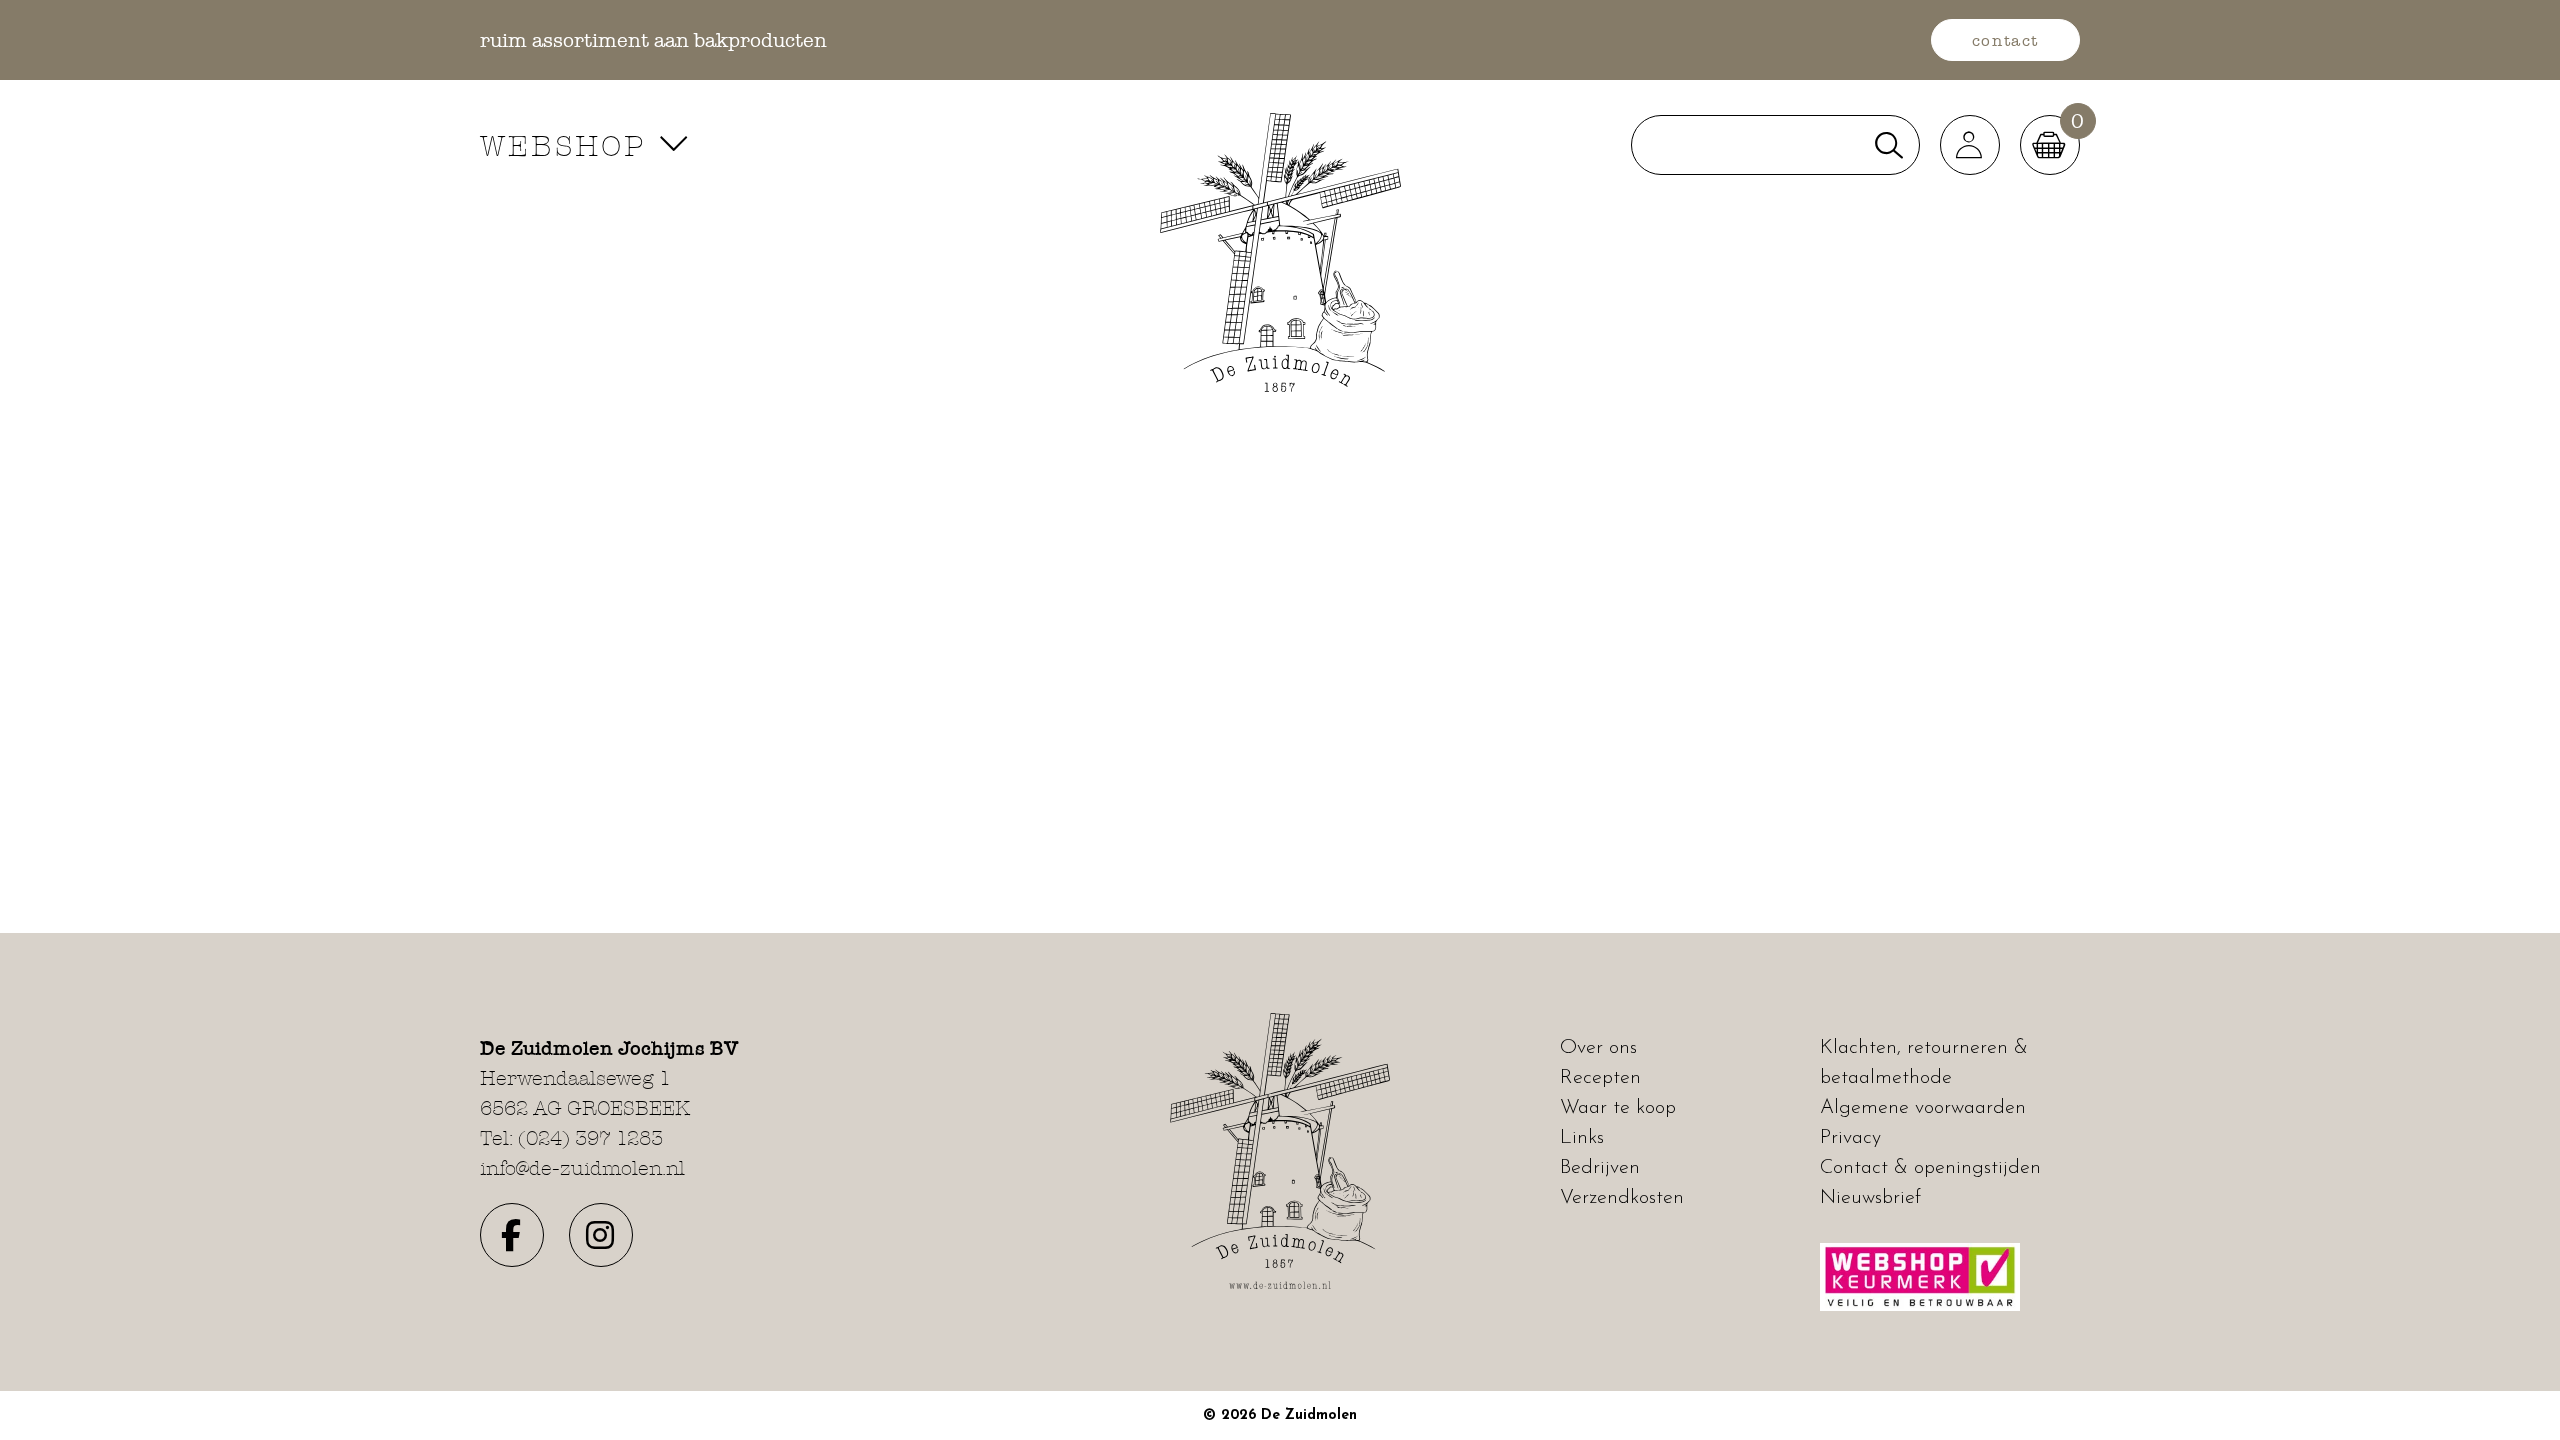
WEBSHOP (568, 145)
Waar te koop (1618, 1108)
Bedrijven (1600, 1168)
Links (1582, 1138)
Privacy (1850, 1138)
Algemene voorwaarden (1923, 1108)
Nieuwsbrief (1870, 1198)
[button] (1970, 145)
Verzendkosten (1622, 1198)
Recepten (1600, 1078)
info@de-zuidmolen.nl (582, 1168)
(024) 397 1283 (590, 1138)
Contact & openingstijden (1930, 1168)
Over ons (1598, 1048)
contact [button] (2005, 40)
